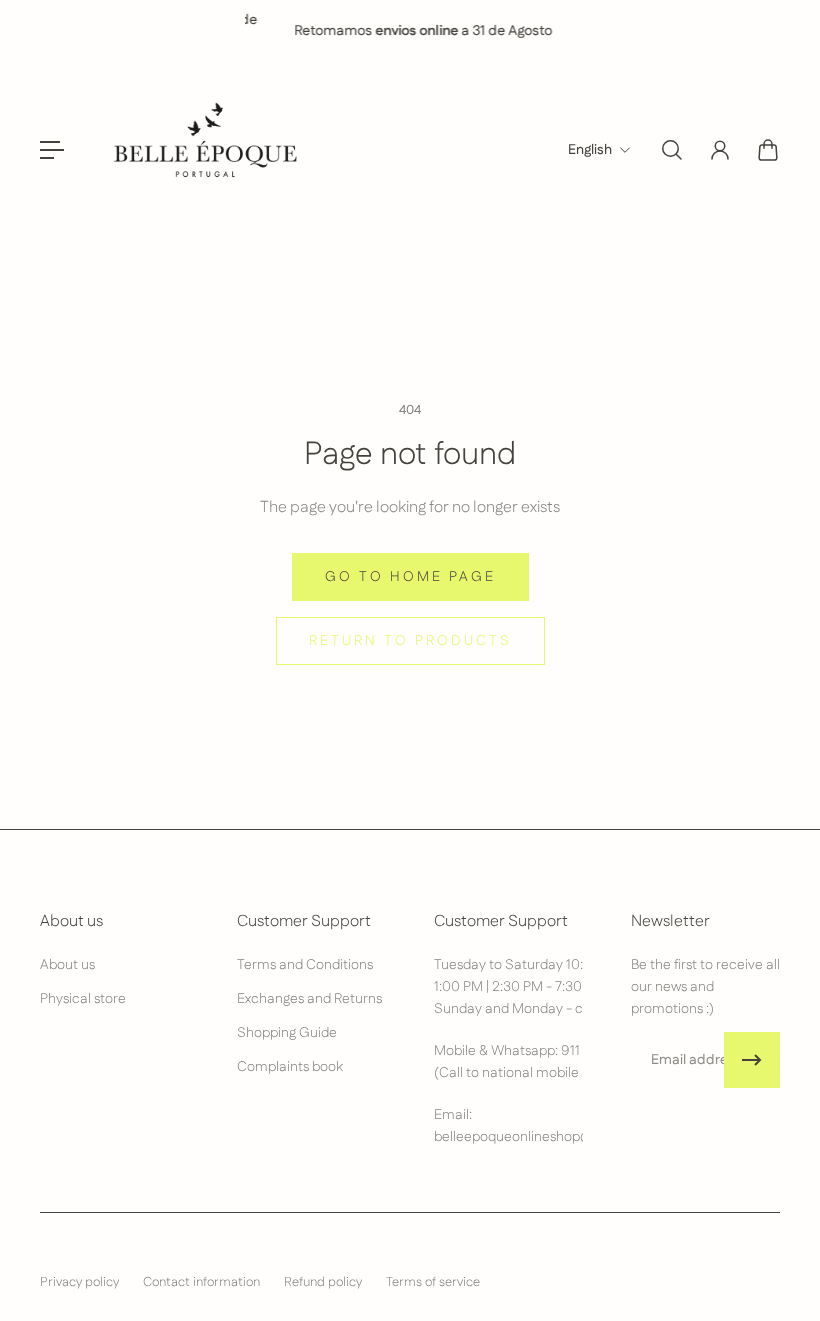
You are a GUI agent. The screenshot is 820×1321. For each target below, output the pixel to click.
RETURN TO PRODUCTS (410, 641)
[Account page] (720, 150)
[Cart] (768, 150)
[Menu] (52, 150)
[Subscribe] (752, 1060)
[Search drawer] (672, 150)
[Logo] (203, 149)
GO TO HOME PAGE (410, 577)
